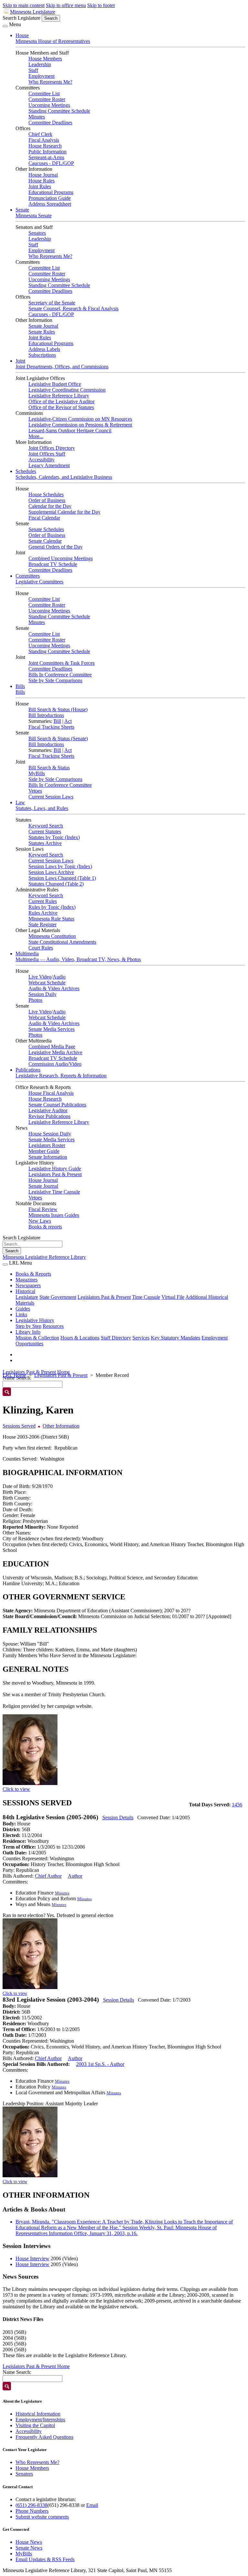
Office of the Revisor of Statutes (61, 407)
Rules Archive (43, 913)
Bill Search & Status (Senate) (58, 739)
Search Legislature (21, 18)
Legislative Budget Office (55, 384)
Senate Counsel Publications (57, 1105)
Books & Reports (33, 1274)
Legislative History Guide (55, 1169)
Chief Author (48, 1876)
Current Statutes (45, 831)
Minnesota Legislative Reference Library (44, 1257)
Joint (20, 361)
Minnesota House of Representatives (53, 41)
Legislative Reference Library (59, 396)
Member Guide (44, 1151)
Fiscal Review (43, 1209)
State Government (58, 1297)
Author (75, 1876)
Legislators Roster (47, 1145)
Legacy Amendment (49, 465)
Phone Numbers (32, 2511)
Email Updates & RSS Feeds (45, 2559)
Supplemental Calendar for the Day (64, 512)
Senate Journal (43, 326)
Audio (59, 977)
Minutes (37, 117)
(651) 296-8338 (31, 2505)
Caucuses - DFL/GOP (51, 163)
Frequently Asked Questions (44, 2437)
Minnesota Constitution (52, 936)
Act (68, 721)
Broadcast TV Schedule (53, 564)
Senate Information (48, 1157)
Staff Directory (116, 1338)
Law (20, 802)
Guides (23, 1309)
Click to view (16, 1789)
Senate (22, 210)
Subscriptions (42, 355)
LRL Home (14, 1375)
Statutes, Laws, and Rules (42, 808)
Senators (37, 233)
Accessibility (41, 460)
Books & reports (45, 1227)
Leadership (40, 64)
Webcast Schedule (47, 983)
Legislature (27, 1297)
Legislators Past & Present (55, 1174)
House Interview (32, 2258)
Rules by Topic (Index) (52, 907)
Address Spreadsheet (50, 204)
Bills (20, 686)
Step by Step (28, 1326)
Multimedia (27, 954)
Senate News (29, 2548)
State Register (42, 924)
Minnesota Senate (34, 216)
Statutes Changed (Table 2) (56, 884)
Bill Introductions (46, 715)
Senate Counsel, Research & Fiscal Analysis (73, 308)
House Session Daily (50, 1134)
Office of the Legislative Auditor (62, 401)
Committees (28, 576)
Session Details (118, 1817)
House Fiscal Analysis (51, 1093)
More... (36, 436)
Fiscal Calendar (44, 518)
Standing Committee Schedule (59, 111)
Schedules (26, 471)
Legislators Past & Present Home (36, 1372)
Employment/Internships (40, 2420)
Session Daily (42, 994)
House (22, 35)
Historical (25, 1291)
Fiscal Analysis (44, 140)
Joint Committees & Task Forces (62, 663)
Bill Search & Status (49, 768)
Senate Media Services (52, 1029)
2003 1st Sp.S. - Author (100, 2064)
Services (141, 1338)
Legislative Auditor (48, 1110)
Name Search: (17, 2372)
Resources (53, 1326)
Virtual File (173, 1297)
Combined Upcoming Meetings (61, 558)
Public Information (47, 152)
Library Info (28, 1332)
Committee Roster (47, 99)
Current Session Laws (51, 797)
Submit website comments (42, 2517)
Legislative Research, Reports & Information (61, 1076)
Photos (35, 1000)
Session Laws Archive (51, 872)
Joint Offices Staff (47, 454)
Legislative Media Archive (55, 1052)
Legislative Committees (39, 582)
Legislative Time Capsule (54, 1192)
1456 (237, 1805)
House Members (45, 59)
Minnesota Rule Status (51, 919)
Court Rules (41, 948)
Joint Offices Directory (52, 448)
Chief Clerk (40, 134)
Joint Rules (40, 186)
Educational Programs (51, 192)
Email (92, 2505)
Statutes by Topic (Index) (54, 837)
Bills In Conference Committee (60, 675)
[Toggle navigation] (5, 26)
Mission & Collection (37, 1338)
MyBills (37, 773)
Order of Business (47, 500)
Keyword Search (46, 826)
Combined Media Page (52, 1047)
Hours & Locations (80, 1338)
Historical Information (38, 2414)
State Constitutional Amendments (62, 942)
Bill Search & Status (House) (58, 709)
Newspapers (28, 1285)
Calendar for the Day (50, 506)
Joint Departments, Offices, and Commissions (62, 367)
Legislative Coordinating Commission (67, 390)
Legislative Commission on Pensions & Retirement (80, 425)
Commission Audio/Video (55, 1064)
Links (21, 1314)
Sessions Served (19, 1426)
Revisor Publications (49, 1116)
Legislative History (35, 1320)
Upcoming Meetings (49, 105)
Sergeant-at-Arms (46, 157)
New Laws (40, 1221)
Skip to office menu (66, 5)
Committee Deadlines (50, 123)
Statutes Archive (45, 843)
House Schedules (46, 494)
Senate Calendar (45, 541)
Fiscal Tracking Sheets (51, 727)
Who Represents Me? (50, 82)
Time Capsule (146, 1297)
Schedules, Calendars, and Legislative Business (64, 477)
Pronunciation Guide (50, 198)
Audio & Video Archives (54, 988)
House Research (45, 146)
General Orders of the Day (56, 547)
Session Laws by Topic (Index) (60, 866)
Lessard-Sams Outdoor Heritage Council (70, 431)
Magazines (26, 1280)
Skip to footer (101, 5)
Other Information (61, 1426)
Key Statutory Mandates (176, 1338)
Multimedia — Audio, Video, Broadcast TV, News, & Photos (78, 959)
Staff (33, 70)
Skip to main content (24, 5)
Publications (28, 1070)
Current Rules (43, 901)
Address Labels (44, 349)
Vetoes (35, 791)
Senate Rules (42, 332)
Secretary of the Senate (52, 303)
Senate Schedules (46, 529)
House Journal (43, 175)
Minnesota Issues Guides (54, 1215)
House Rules (41, 181)
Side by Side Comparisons (55, 680)
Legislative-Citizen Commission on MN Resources (80, 419)
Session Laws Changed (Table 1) (62, 878)
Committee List (44, 93)
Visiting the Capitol (35, 2425)
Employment (41, 76)
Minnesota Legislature (33, 12)
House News (29, 2542)
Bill (57, 721)
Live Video (40, 977)
